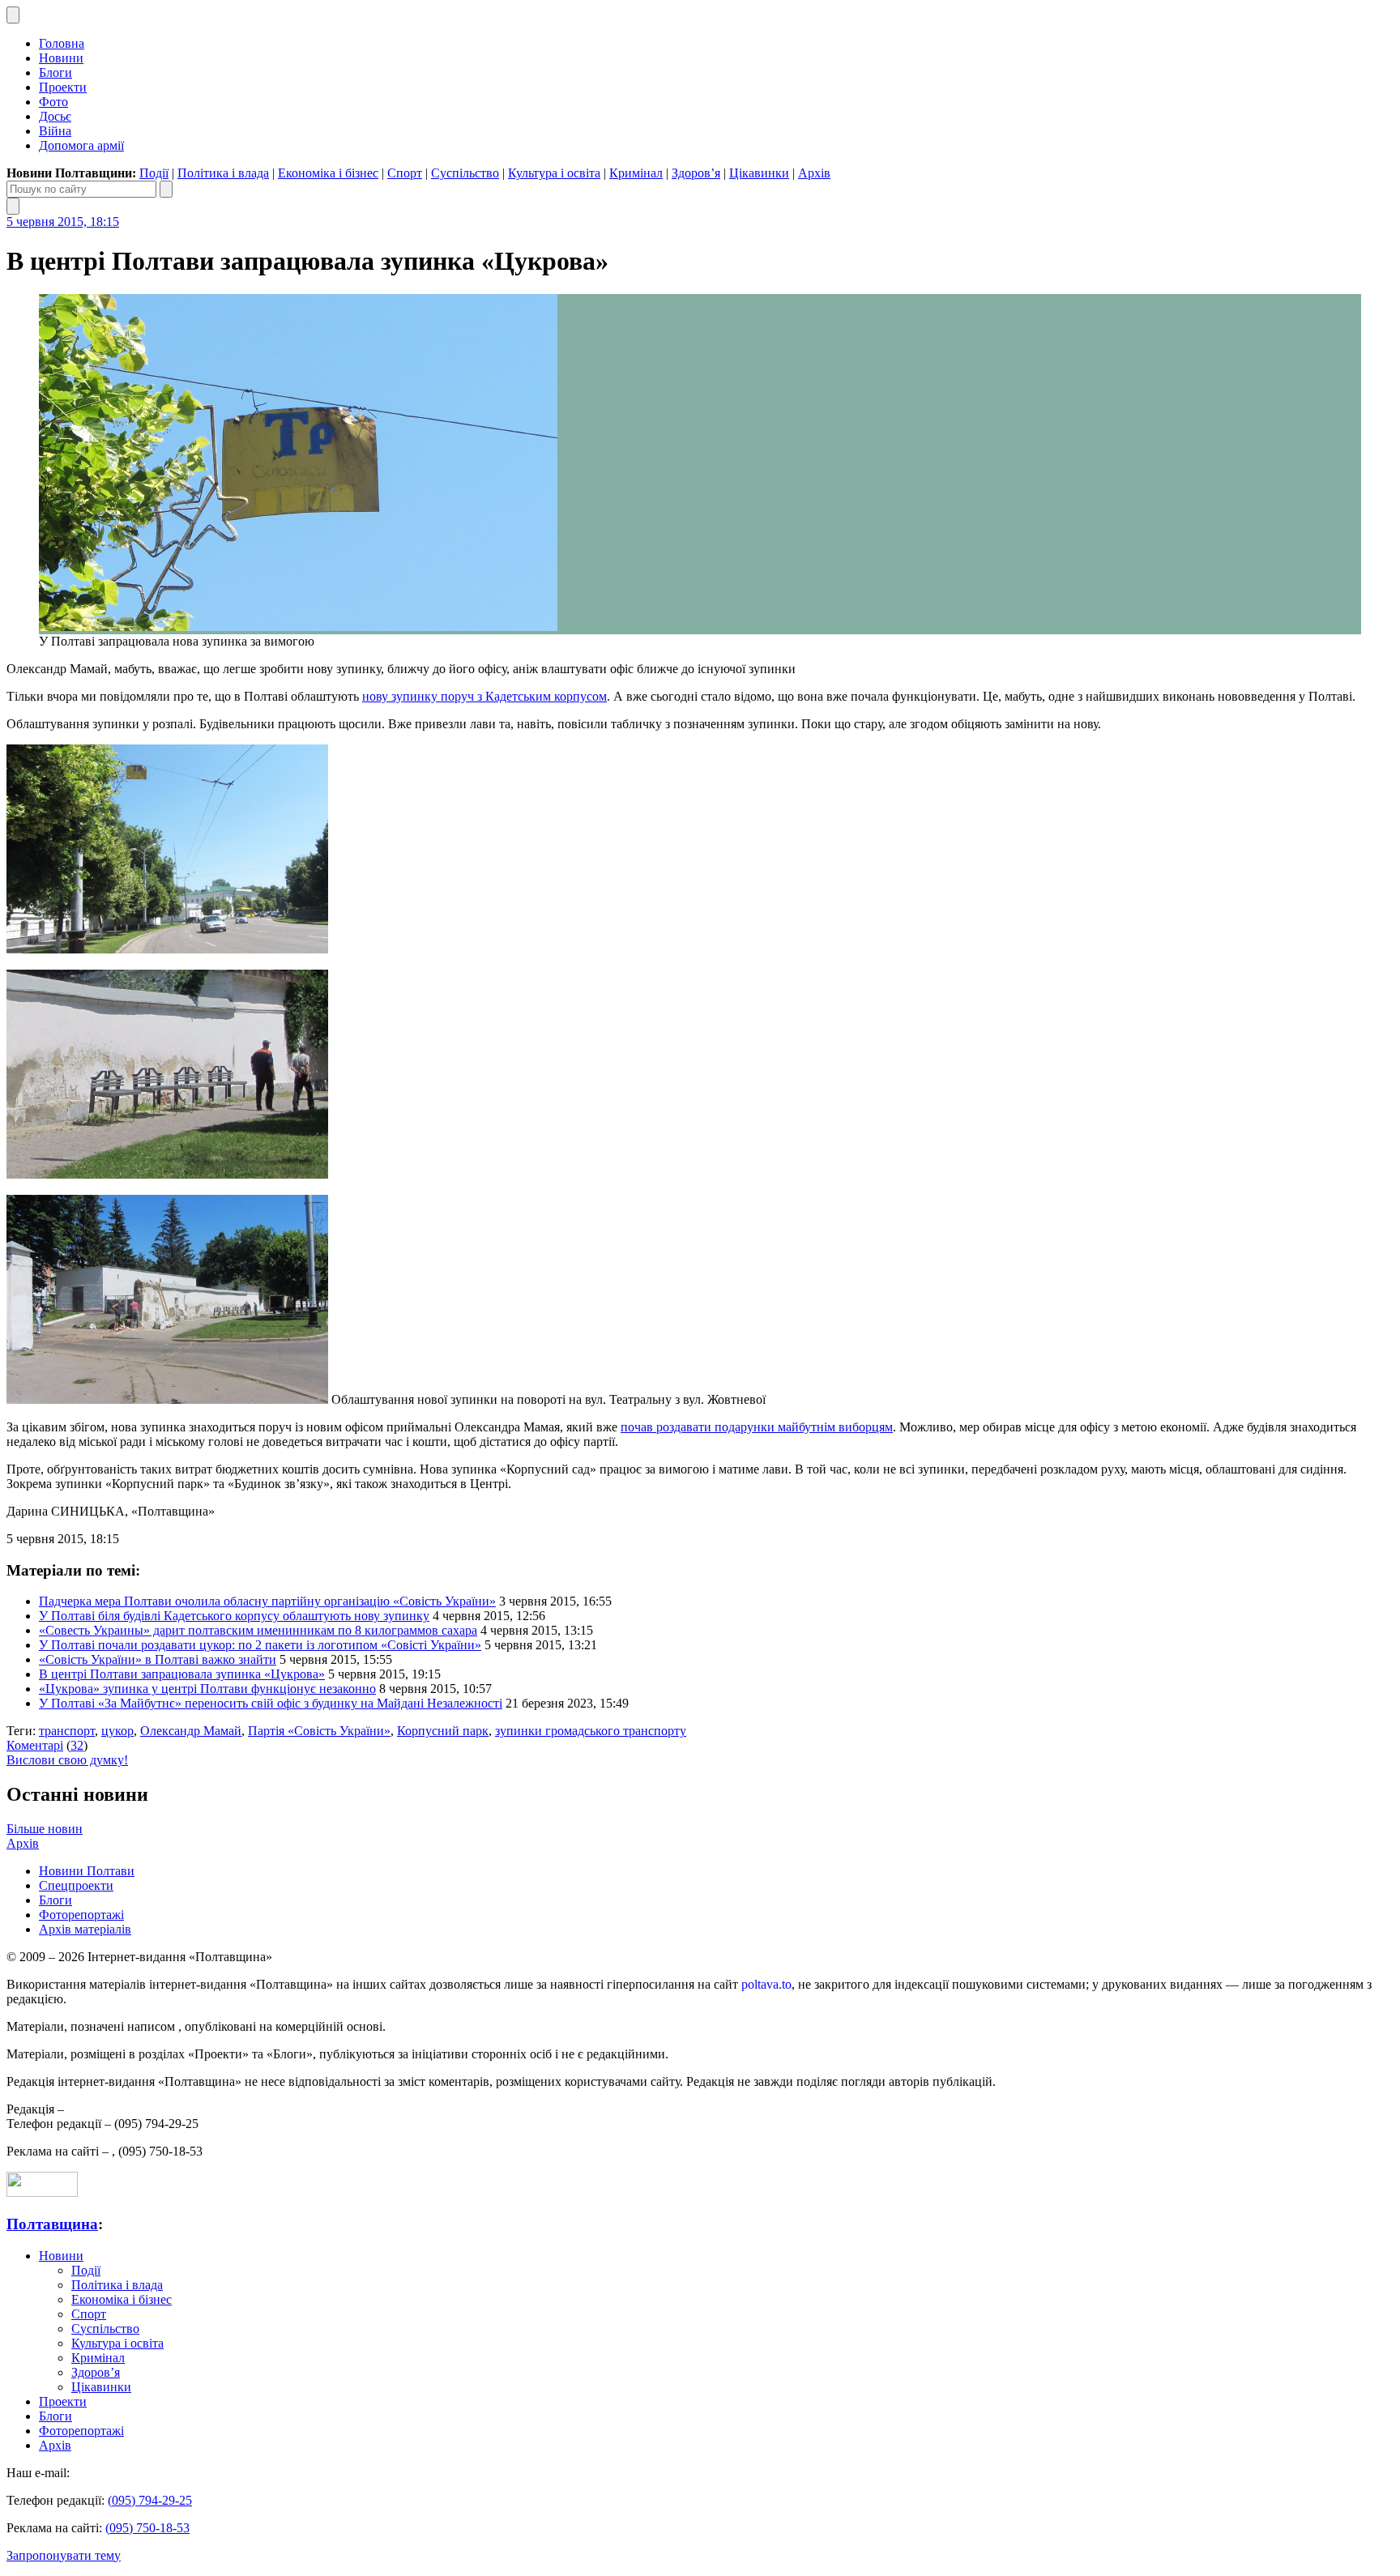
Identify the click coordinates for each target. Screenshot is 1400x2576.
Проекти (63, 87)
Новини (61, 58)
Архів (814, 173)
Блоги (55, 73)
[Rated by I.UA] (42, 2192)
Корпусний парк (443, 1731)
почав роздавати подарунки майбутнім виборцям (757, 1427)
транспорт (67, 1731)
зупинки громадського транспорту (591, 1731)
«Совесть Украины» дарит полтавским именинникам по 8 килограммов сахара (258, 1630)
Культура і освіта (554, 173)
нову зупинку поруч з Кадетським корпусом (484, 696)
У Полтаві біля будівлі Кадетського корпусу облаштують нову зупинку (234, 1616)
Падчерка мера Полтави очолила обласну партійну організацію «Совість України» (267, 1601)
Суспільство (465, 173)
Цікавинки (759, 173)
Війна (55, 131)
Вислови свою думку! (67, 1760)
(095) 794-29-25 (150, 2500)
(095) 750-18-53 (147, 2528)
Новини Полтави (87, 1871)
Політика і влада (223, 173)
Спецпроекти (76, 1885)
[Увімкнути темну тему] (13, 15)
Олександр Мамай (191, 1731)
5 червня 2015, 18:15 (63, 222)
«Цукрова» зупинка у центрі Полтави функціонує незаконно (207, 1689)
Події (154, 173)
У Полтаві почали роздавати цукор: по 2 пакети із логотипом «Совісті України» (260, 1645)
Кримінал (636, 173)
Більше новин (45, 1829)
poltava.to (766, 1984)
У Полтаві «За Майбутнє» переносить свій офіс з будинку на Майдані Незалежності (271, 1703)
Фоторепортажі (81, 1915)
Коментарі (35, 1745)
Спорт (405, 173)
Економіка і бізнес (328, 173)
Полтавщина (52, 2224)
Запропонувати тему (64, 2555)
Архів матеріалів (85, 1929)
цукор (117, 1731)
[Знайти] (166, 189)
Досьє (55, 116)
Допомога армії (81, 145)
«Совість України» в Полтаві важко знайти (158, 1659)
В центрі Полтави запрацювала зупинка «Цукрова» (182, 1674)
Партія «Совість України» (319, 1731)
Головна (62, 43)
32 (77, 1745)
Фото (53, 102)
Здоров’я (696, 173)
